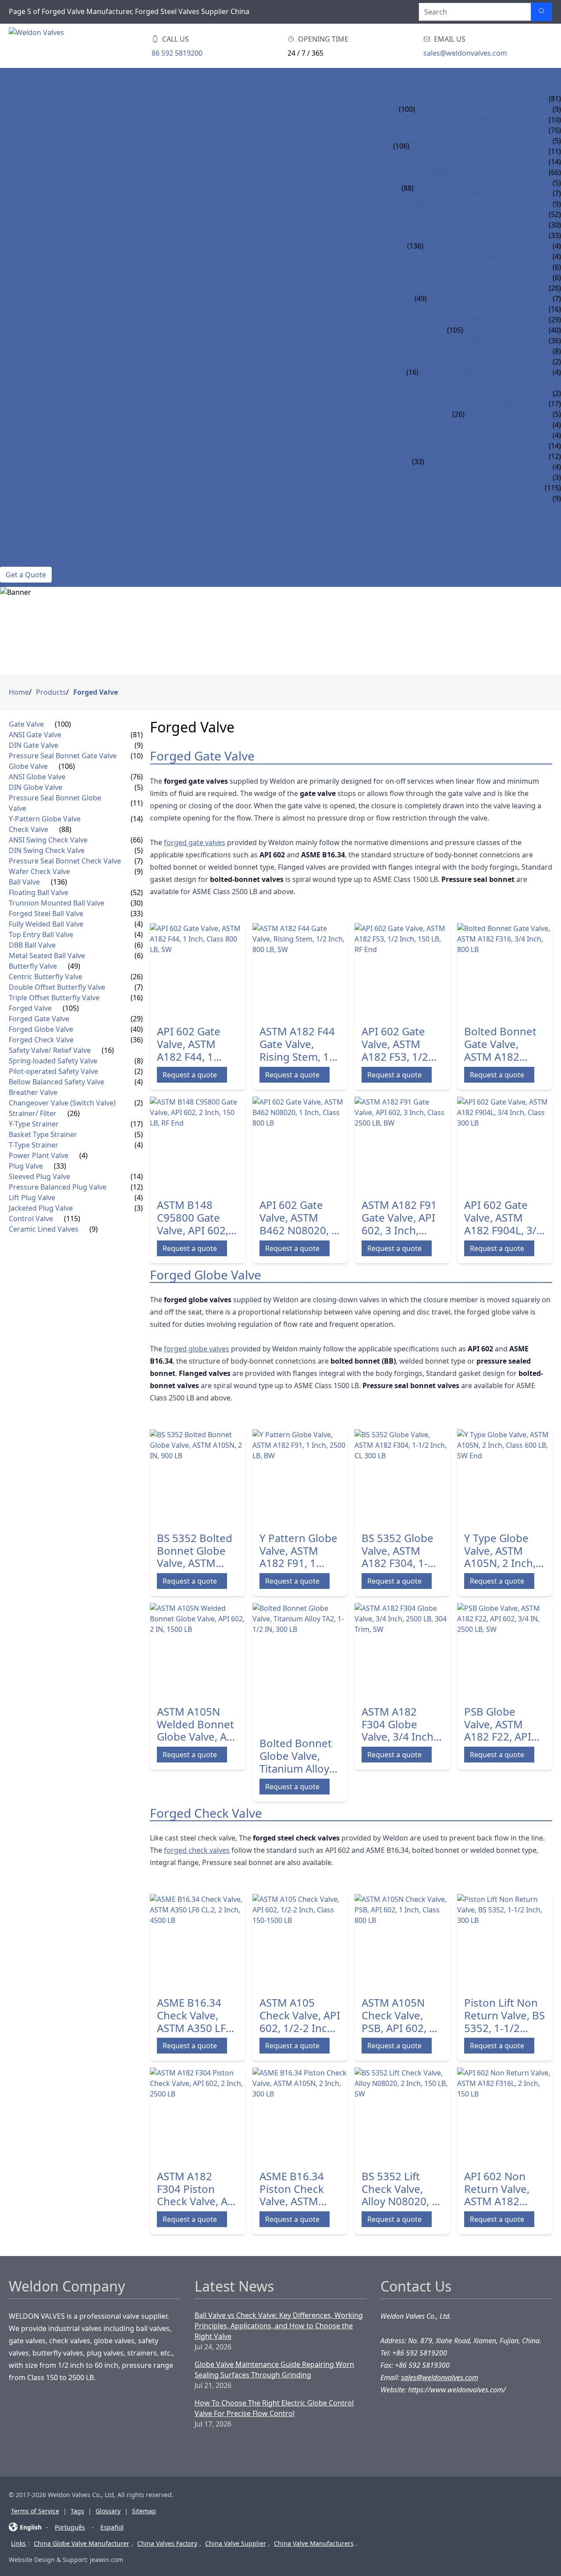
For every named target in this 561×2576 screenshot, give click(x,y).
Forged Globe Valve (501, 330)
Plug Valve (20, 446)
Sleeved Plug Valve (460, 446)
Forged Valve (25, 320)
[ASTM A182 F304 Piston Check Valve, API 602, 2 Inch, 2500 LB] (198, 2115)
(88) (408, 188)
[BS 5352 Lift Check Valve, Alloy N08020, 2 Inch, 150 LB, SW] (402, 2115)
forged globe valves (197, 1349)
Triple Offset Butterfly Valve (481, 309)
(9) (139, 745)
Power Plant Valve (35, 435)
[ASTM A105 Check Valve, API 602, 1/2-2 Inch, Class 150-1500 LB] (300, 1942)
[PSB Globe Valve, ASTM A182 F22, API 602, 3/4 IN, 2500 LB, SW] (505, 1651)
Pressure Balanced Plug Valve (481, 456)
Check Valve (22, 172)
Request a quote (190, 1075)
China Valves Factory (167, 2543)
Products (19, 88)
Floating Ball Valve (460, 214)
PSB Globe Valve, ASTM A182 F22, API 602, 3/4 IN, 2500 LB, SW (498, 1724)
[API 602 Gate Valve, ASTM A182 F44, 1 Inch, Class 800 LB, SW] (198, 971)
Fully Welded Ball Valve (468, 246)
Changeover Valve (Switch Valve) (480, 393)
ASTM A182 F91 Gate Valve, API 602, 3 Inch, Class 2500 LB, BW (399, 1218)
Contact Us (21, 561)
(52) (137, 892)
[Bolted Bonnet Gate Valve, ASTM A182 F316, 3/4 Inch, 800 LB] (505, 971)
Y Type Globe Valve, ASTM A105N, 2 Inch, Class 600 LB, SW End (500, 1551)
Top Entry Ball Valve (462, 256)
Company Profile (32, 530)
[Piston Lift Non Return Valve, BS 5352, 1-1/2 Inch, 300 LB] (505, 1942)
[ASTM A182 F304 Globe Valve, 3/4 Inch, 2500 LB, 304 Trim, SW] (402, 1651)
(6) (139, 945)
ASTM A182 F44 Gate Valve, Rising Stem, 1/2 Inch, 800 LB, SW (299, 1044)
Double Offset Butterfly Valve (484, 298)
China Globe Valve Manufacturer (82, 2543)
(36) (137, 1040)
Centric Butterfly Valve (471, 288)
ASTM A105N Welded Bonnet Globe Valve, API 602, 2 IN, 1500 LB (197, 1724)
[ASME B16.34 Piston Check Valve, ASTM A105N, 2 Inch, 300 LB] (300, 2115)
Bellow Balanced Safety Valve (475, 372)
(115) (72, 1219)
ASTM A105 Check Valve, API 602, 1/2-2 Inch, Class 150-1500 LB (300, 2015)
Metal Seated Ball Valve (467, 277)
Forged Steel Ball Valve (468, 235)
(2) (139, 1071)
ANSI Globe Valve (440, 130)
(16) (412, 372)
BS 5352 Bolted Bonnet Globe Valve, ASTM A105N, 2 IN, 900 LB (195, 1551)
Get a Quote (26, 575)
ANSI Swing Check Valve (457, 172)
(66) (137, 840)
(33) (418, 462)
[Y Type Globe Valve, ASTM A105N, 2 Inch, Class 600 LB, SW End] (505, 1477)
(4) (139, 924)
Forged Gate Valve (498, 320)
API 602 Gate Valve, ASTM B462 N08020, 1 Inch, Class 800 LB (298, 1218)
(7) (139, 861)
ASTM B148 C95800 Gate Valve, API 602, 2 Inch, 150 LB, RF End (197, 1218)
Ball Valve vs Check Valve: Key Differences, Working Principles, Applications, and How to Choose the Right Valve (279, 2326)
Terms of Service (35, 2511)
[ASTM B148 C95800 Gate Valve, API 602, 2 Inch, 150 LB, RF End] (198, 1144)
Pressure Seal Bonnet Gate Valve (476, 120)
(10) (137, 756)
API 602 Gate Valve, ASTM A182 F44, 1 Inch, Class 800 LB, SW (194, 1044)
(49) (421, 298)
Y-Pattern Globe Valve (450, 162)
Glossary (108, 2511)
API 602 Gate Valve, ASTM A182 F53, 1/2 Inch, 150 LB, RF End (401, 1044)
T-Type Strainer (492, 425)
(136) (415, 246)
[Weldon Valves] (79, 46)
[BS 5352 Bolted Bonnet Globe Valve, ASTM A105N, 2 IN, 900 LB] (198, 1477)
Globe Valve (22, 130)
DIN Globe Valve (439, 141)
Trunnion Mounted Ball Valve (481, 225)
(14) (137, 819)
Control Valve (27, 488)
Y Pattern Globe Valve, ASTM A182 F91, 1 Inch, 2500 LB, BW (298, 1551)
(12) (137, 1187)
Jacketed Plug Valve (461, 477)
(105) (455, 330)
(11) (137, 803)
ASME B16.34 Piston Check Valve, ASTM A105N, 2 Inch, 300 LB (295, 2189)
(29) (137, 1019)
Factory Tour (26, 540)
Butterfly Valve (29, 288)
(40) (137, 1029)
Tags (77, 2511)
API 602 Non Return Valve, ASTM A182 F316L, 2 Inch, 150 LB (498, 2189)
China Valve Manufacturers (314, 2543)
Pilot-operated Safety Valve (471, 362)
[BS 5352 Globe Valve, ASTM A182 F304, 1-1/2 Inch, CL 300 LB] (402, 1477)
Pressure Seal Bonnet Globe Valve (474, 151)
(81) (137, 735)
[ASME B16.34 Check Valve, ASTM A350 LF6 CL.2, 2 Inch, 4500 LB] (198, 1942)
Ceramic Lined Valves (39, 498)
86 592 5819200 (177, 53)
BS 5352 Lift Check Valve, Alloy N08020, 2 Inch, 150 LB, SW (400, 2189)
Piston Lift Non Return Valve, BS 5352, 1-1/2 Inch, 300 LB (504, 2015)
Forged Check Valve (500, 341)
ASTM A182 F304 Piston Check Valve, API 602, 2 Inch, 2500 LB (197, 2189)
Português (70, 2527)
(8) (139, 1061)
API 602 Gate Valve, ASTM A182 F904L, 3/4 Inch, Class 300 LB (503, 1218)
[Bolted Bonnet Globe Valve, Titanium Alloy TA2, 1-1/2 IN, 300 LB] (300, 1666)
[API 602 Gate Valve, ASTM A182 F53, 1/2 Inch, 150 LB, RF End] (402, 971)
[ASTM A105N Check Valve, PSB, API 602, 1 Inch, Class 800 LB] (402, 1942)
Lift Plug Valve (452, 467)
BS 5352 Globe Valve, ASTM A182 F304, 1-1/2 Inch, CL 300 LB (401, 1551)
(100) (407, 109)
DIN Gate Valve (442, 109)
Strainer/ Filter (29, 404)
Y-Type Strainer (493, 404)
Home (11, 78)
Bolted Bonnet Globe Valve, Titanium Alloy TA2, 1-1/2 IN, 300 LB (296, 1756)
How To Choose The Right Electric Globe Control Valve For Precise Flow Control (274, 2408)
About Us (17, 519)
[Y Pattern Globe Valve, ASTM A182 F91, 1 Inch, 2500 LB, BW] (300, 1477)
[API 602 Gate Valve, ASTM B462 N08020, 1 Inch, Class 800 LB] (300, 1144)
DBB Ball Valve (450, 267)
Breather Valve (447, 383)
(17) (137, 1124)
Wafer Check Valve (448, 204)
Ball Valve (19, 214)
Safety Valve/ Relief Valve (47, 351)
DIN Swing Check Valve (456, 183)
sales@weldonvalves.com (465, 53)
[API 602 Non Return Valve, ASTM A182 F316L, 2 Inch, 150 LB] (505, 2115)
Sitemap (144, 2511)
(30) (137, 903)
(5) (139, 787)
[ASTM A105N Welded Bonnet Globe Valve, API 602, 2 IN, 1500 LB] (198, 1651)
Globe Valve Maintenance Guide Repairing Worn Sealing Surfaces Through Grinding (274, 2370)
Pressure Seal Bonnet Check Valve (478, 193)
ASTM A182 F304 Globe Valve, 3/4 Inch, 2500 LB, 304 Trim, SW (399, 1724)
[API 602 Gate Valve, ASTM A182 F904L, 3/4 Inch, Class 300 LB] (505, 1144)
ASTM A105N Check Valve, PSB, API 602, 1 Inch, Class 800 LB (398, 2015)
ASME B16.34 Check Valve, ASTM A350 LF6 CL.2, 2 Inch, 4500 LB (194, 2015)
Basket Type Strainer (503, 414)
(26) (458, 414)
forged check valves (197, 1850)
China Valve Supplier (236, 2543)
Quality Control (32, 551)
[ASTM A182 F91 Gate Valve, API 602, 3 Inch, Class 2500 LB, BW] (402, 1144)
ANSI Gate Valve (443, 99)
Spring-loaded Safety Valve (470, 351)
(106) (401, 146)
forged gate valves (195, 842)
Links (18, 2543)
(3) (139, 1208)
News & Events (27, 509)
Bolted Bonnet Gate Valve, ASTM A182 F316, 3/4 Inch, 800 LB (500, 1044)
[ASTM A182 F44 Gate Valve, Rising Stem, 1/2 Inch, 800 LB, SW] (300, 971)
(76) (137, 777)
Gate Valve (20, 99)
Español (112, 2527)
